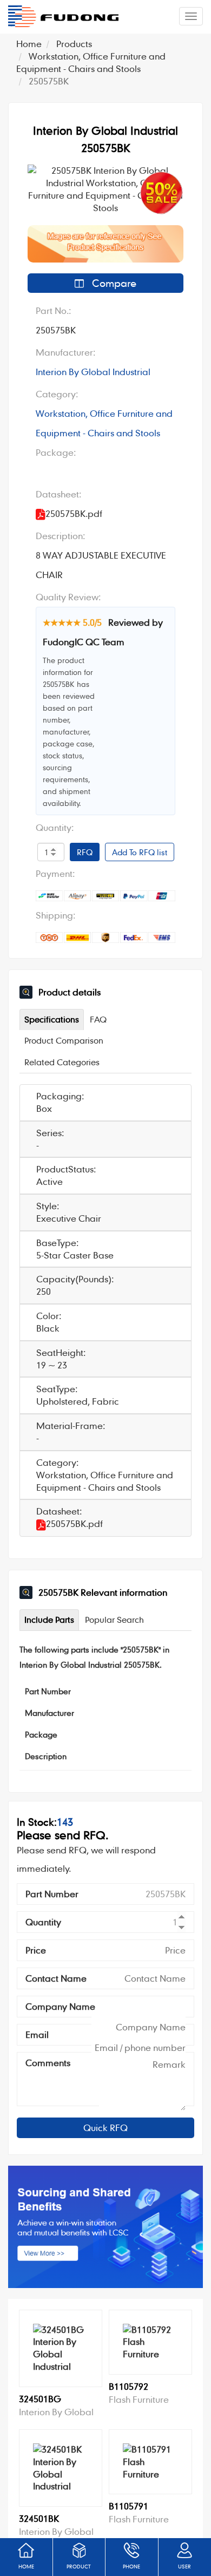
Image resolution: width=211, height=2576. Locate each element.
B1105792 (128, 2386)
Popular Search (114, 1620)
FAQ (98, 1019)
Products (74, 44)
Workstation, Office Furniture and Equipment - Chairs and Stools (104, 423)
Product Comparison (64, 1040)
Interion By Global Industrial (93, 372)
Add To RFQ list (140, 852)
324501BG (40, 2399)
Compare (113, 283)
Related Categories (62, 1062)
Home (29, 44)
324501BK (39, 2518)
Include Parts (49, 1620)
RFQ (85, 852)
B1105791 (128, 2506)
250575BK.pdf (74, 1523)
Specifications (52, 1019)
